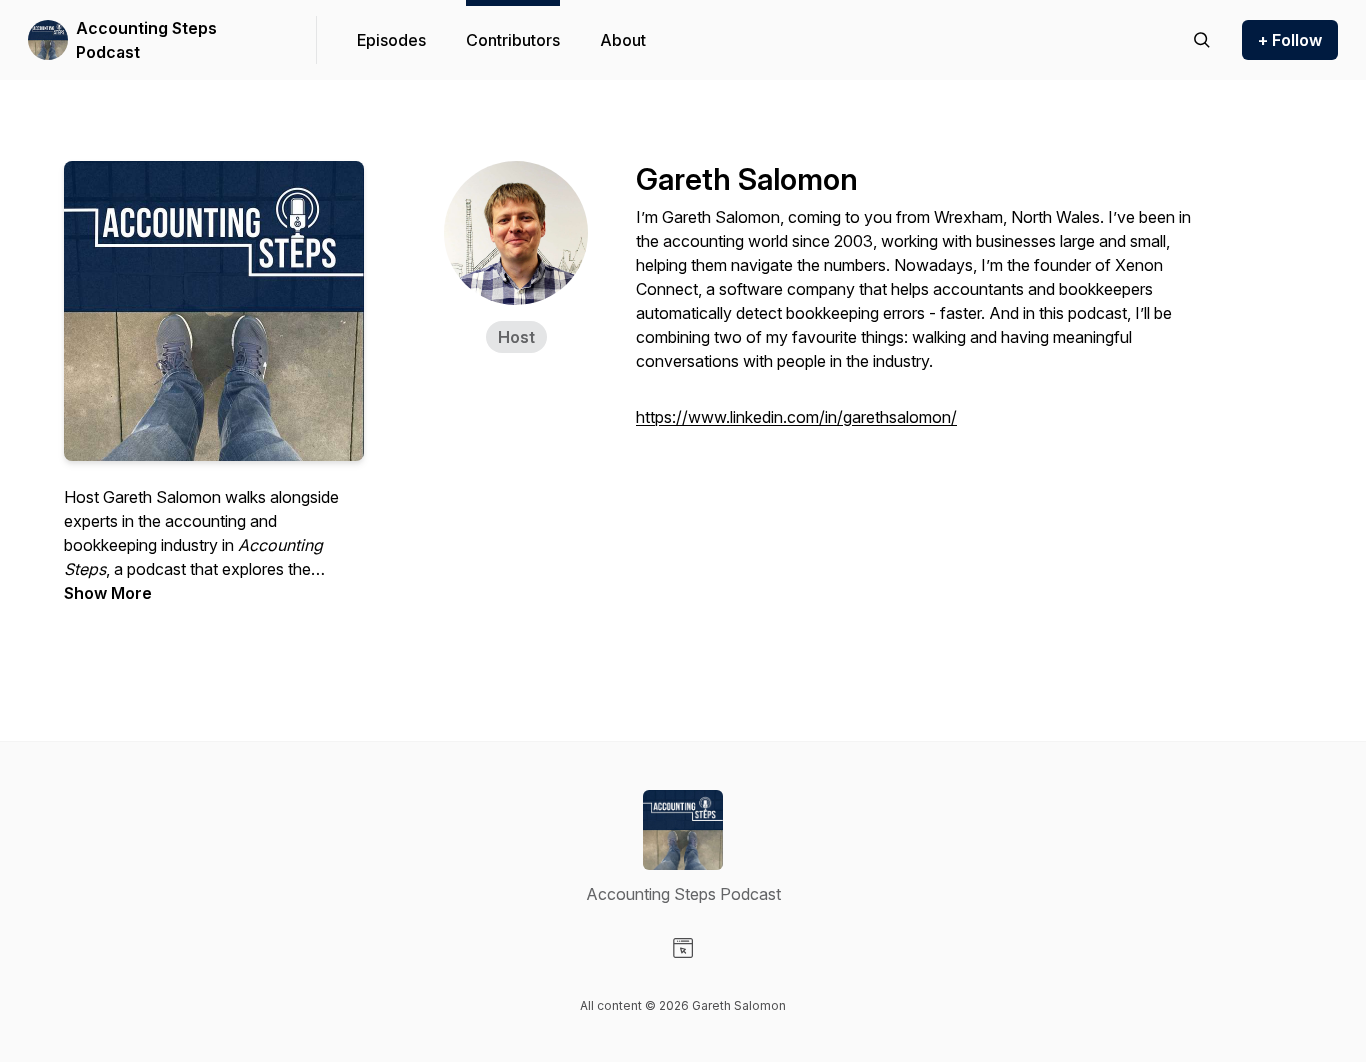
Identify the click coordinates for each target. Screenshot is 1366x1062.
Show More (108, 593)
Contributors (513, 40)
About (623, 40)
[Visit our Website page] (683, 948)
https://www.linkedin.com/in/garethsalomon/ (796, 417)
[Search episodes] (1202, 40)
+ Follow (1290, 40)
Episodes (391, 40)
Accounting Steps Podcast (146, 40)
